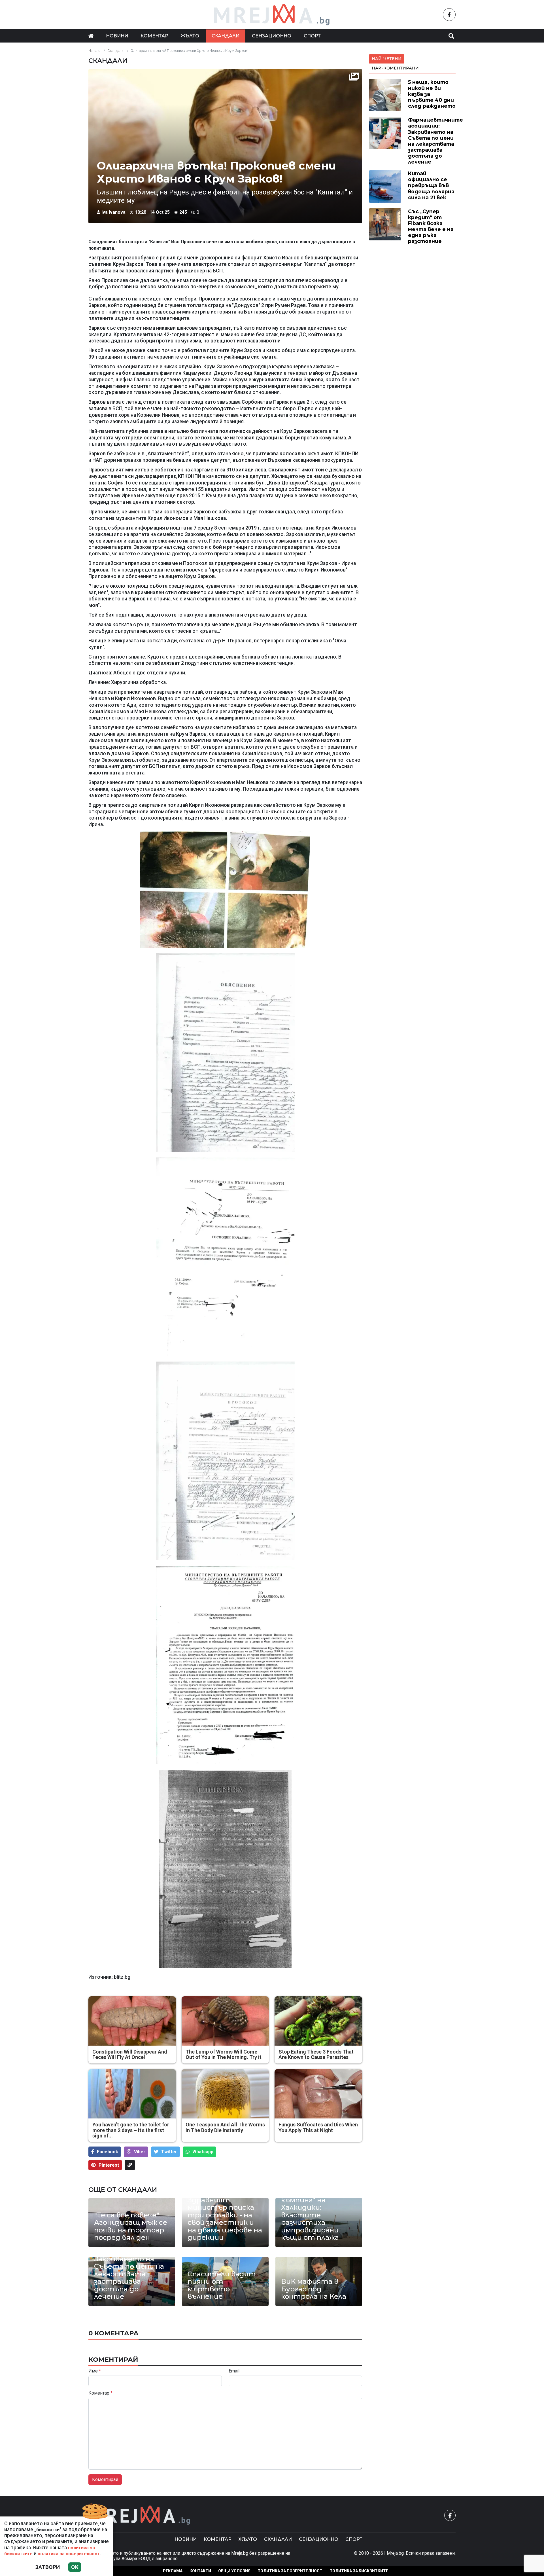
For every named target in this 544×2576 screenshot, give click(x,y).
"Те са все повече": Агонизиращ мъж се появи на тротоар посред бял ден (131, 2226)
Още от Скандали (123, 2190)
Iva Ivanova (113, 212)
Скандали (226, 36)
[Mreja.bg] (140, 2515)
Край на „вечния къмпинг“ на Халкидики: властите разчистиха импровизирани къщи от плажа (310, 2215)
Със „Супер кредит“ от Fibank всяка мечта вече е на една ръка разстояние (431, 226)
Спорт (312, 36)
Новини (117, 36)
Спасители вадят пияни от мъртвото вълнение (222, 2285)
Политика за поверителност (290, 2571)
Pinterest (109, 2165)
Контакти (200, 2571)
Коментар (154, 36)
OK (75, 2567)
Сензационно (272, 36)
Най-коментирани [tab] (395, 68)
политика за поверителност (69, 2554)
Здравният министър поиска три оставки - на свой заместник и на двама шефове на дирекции (225, 2219)
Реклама (173, 2571)
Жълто (190, 36)
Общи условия (234, 2571)
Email (234, 2371)
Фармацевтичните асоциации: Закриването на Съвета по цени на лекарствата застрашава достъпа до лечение (131, 2270)
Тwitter (169, 2152)
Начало (94, 51)
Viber (140, 2152)
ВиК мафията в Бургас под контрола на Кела (314, 2289)
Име (95, 2371)
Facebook (108, 2152)
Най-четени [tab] (387, 59)
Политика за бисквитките (359, 2571)
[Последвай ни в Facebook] (449, 15)
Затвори (47, 2567)
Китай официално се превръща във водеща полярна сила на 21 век (431, 185)
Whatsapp (203, 2152)
